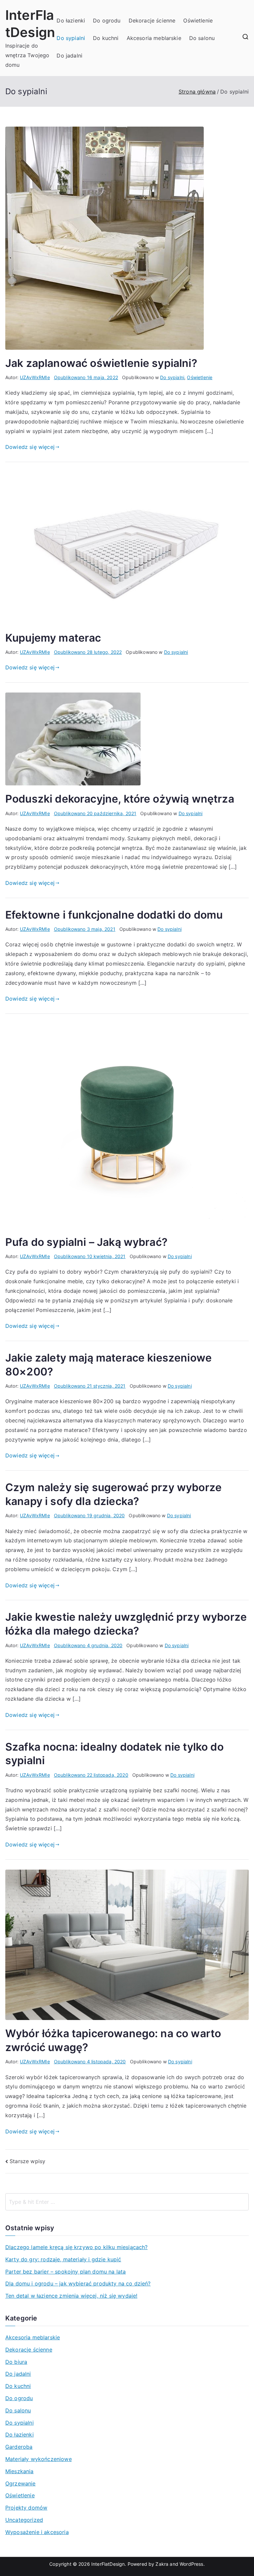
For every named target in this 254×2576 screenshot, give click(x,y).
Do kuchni (106, 38)
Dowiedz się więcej (30, 447)
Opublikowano (86, 377)
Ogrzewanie (21, 2483)
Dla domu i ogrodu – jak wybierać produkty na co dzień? (78, 2283)
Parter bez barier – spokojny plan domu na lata (65, 2272)
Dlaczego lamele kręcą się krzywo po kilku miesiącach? (76, 2247)
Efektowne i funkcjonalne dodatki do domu (114, 915)
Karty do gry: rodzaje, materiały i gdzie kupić (63, 2259)
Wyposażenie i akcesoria (37, 2532)
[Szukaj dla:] (127, 2202)
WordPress (191, 2564)
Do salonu (202, 38)
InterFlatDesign (108, 2564)
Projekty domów (26, 2508)
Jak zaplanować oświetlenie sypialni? (101, 363)
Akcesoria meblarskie (154, 38)
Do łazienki (71, 20)
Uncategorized (24, 2520)
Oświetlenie (198, 20)
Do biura (16, 2362)
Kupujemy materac (53, 638)
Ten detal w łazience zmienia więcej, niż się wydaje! (71, 2296)
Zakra (162, 2564)
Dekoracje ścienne (152, 20)
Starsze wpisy (27, 2161)
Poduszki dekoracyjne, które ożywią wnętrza (120, 799)
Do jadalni (69, 56)
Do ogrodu (107, 20)
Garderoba (19, 2447)
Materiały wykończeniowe (39, 2459)
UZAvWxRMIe (35, 377)
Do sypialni (71, 38)
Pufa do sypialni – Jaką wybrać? (86, 1242)
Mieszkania (20, 2471)
